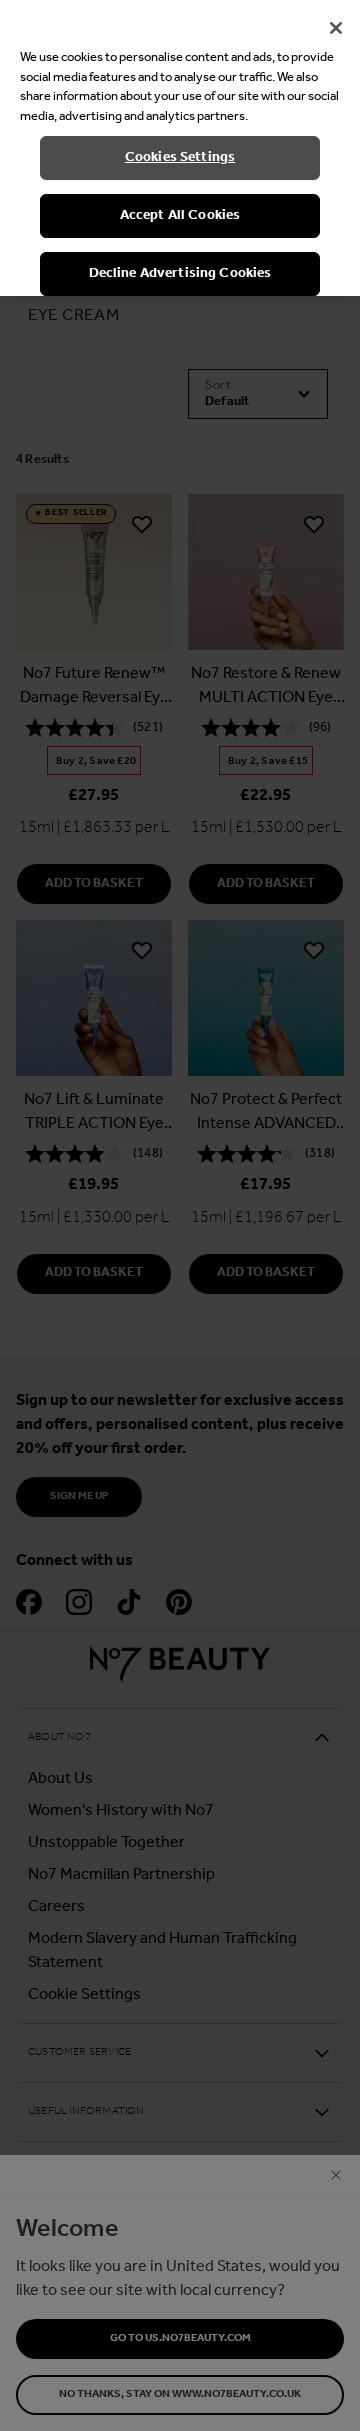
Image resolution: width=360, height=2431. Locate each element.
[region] (180, 148)
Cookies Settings (180, 157)
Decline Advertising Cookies (180, 273)
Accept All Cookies (180, 215)
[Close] (336, 28)
